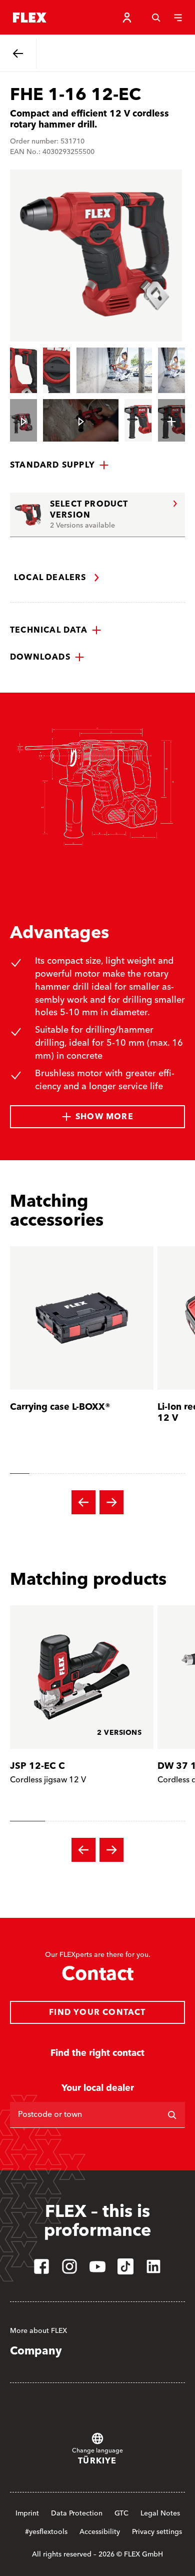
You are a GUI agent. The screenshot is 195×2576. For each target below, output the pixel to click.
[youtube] (97, 2266)
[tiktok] (125, 2266)
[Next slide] (111, 1502)
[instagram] (69, 2266)
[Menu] (178, 18)
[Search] (156, 18)
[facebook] (41, 2266)
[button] (59, 465)
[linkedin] (153, 2266)
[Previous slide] (83, 1502)
